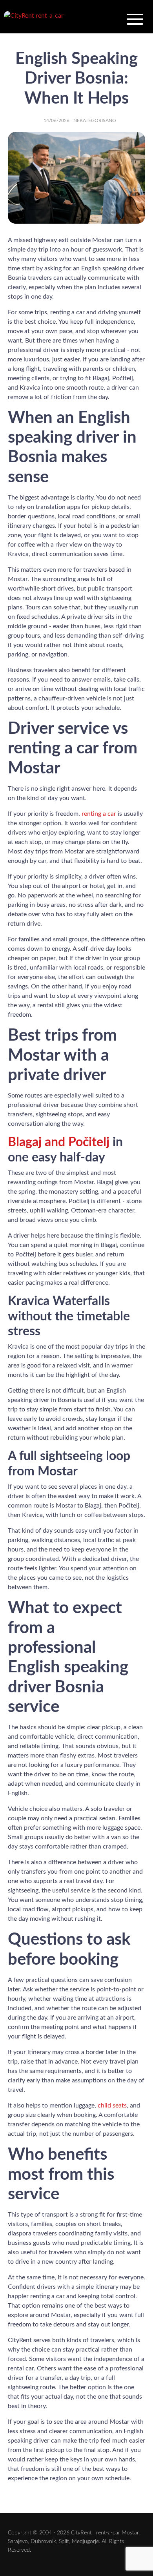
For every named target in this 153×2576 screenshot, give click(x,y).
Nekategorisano (95, 120)
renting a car (99, 814)
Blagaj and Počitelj (59, 1142)
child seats (112, 2106)
